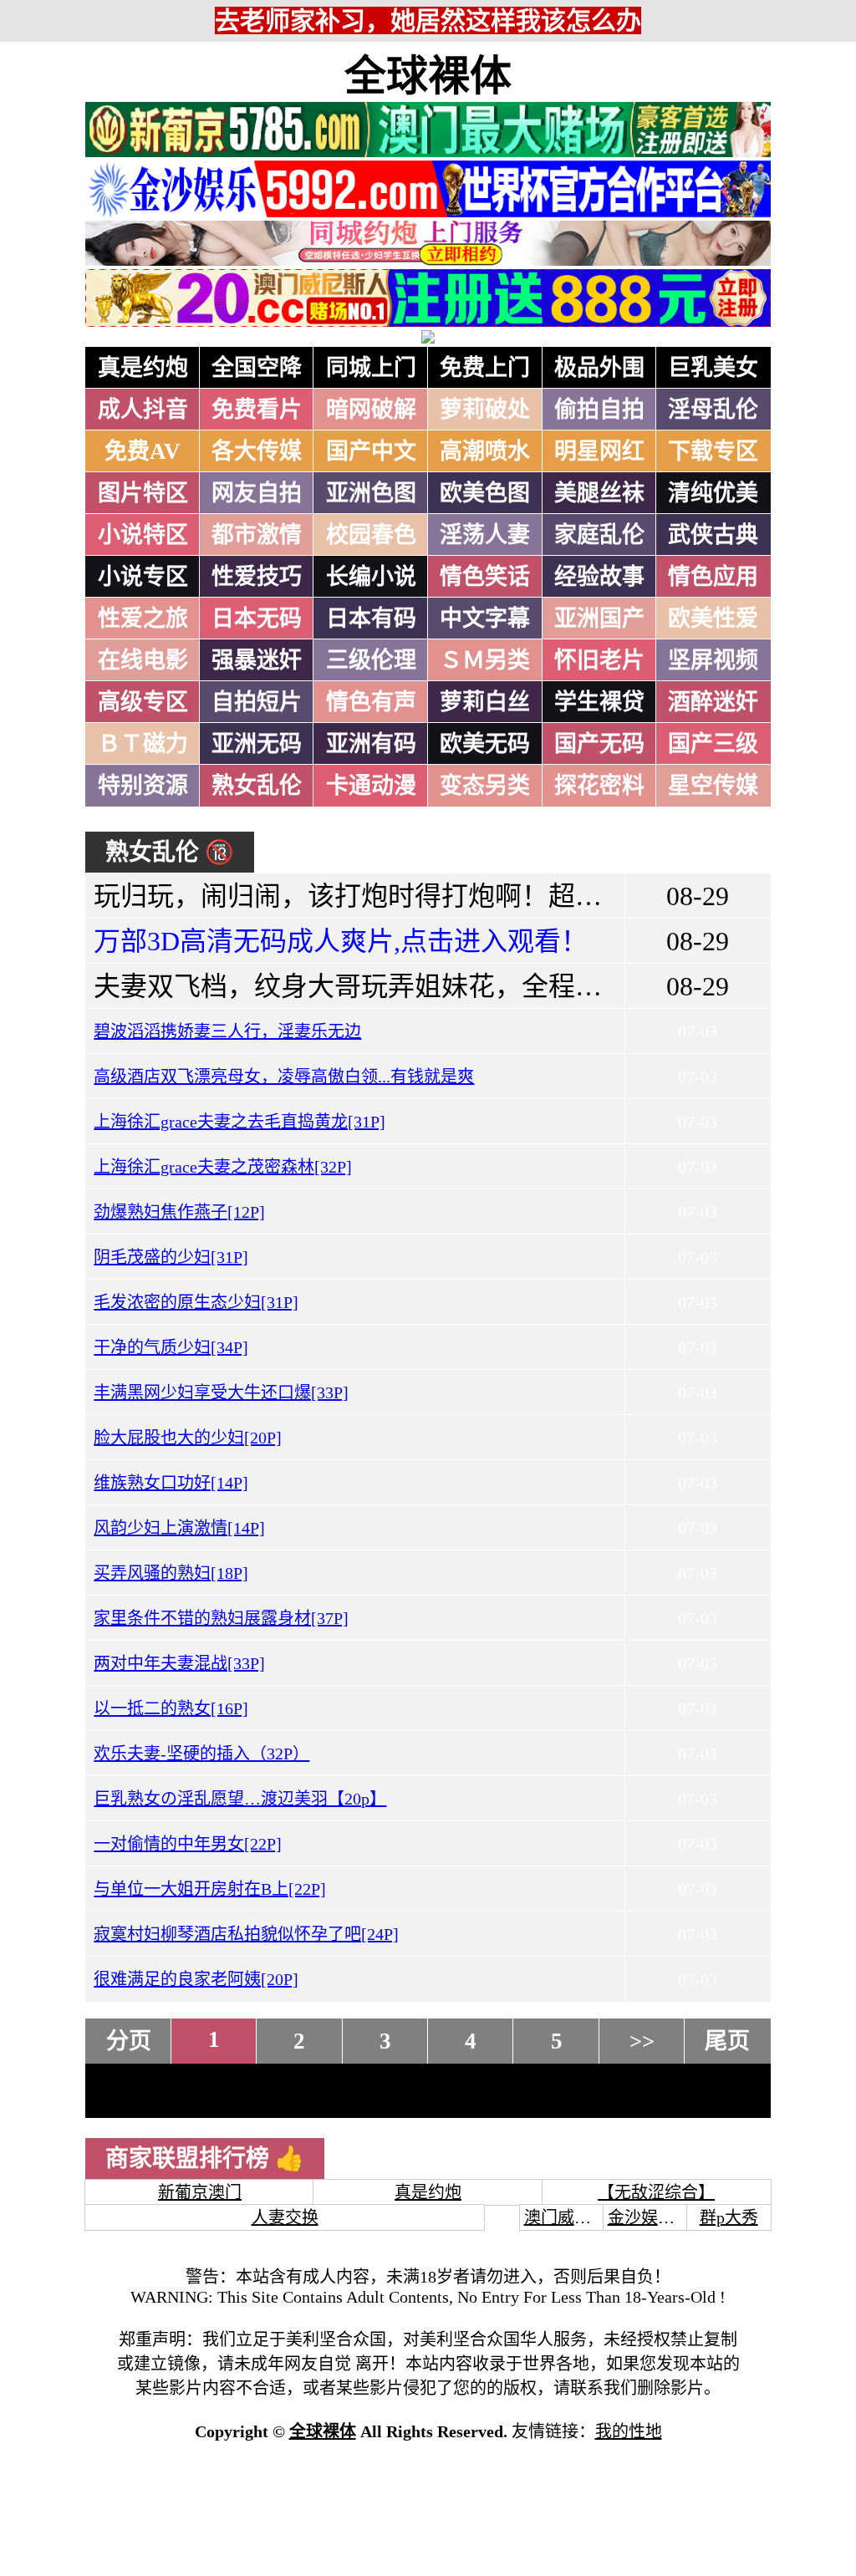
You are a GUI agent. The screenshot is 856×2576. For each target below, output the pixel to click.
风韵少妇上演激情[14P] (179, 1528)
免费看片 (257, 410)
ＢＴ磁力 (143, 744)
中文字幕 (485, 619)
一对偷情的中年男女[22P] (188, 1844)
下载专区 (713, 451)
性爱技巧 (257, 577)
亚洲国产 (599, 619)
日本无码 (257, 619)
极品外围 (599, 368)
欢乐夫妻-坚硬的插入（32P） (201, 1754)
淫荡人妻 (485, 535)
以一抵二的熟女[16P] (171, 1708)
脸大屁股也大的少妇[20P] (188, 1438)
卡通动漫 (371, 786)
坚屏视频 (713, 660)
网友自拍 (257, 493)
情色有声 (371, 702)
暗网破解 (371, 410)
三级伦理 (371, 660)
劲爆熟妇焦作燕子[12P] (179, 1212)
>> (642, 2041)
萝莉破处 (485, 410)
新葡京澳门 (200, 2192)
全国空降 (257, 368)
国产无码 (599, 744)
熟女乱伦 (257, 786)
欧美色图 (485, 493)
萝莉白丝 (485, 702)
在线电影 (143, 660)
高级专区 (143, 702)
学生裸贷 (599, 702)
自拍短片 (257, 702)
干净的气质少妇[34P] (171, 1347)
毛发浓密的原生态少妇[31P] (196, 1302)
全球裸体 (428, 76)
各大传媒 (257, 451)
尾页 (727, 2041)
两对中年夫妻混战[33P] (179, 1663)
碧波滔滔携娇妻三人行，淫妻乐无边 (227, 1031)
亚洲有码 (371, 744)
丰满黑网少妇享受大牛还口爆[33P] (221, 1392)
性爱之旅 (143, 619)
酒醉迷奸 (713, 702)
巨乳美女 (713, 368)
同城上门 (371, 368)
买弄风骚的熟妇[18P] (171, 1573)
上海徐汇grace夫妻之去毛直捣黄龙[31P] (239, 1122)
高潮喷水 (485, 451)
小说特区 (143, 535)
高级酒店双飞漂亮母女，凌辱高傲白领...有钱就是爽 (284, 1077)
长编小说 (371, 577)
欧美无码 (485, 744)
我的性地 (629, 2431)
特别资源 (143, 786)
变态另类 (485, 786)
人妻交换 (285, 2217)
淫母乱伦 (713, 410)
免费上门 (485, 368)
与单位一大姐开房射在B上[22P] (210, 1889)
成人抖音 (143, 410)
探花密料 (599, 786)
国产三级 (713, 744)
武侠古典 (713, 535)
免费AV (143, 451)
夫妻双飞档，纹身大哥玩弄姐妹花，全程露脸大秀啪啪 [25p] (447, 986)
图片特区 (143, 493)
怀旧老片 (599, 660)
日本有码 (371, 619)
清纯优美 (713, 493)
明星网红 (599, 451)
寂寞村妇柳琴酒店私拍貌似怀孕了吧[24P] (246, 1934)
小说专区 (143, 577)
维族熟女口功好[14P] (171, 1483)
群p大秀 (729, 2217)
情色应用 (713, 577)
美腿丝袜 (599, 493)
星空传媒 (713, 786)
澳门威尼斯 (566, 2217)
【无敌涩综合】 (656, 2192)
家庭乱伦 (599, 535)
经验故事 (599, 577)
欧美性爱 (713, 619)
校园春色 (371, 535)
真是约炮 (143, 368)
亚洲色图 (371, 493)
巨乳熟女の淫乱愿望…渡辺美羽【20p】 (240, 1799)
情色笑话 (485, 577)
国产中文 (371, 451)
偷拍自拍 (599, 410)
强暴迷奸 (257, 660)
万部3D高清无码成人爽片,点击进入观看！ (341, 941)
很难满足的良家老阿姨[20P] (196, 1979)
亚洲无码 (257, 744)
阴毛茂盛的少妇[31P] (171, 1257)
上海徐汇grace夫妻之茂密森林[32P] (223, 1167)
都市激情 (257, 535)
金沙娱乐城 (650, 2217)
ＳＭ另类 (485, 660)
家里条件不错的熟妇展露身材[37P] (221, 1618)
